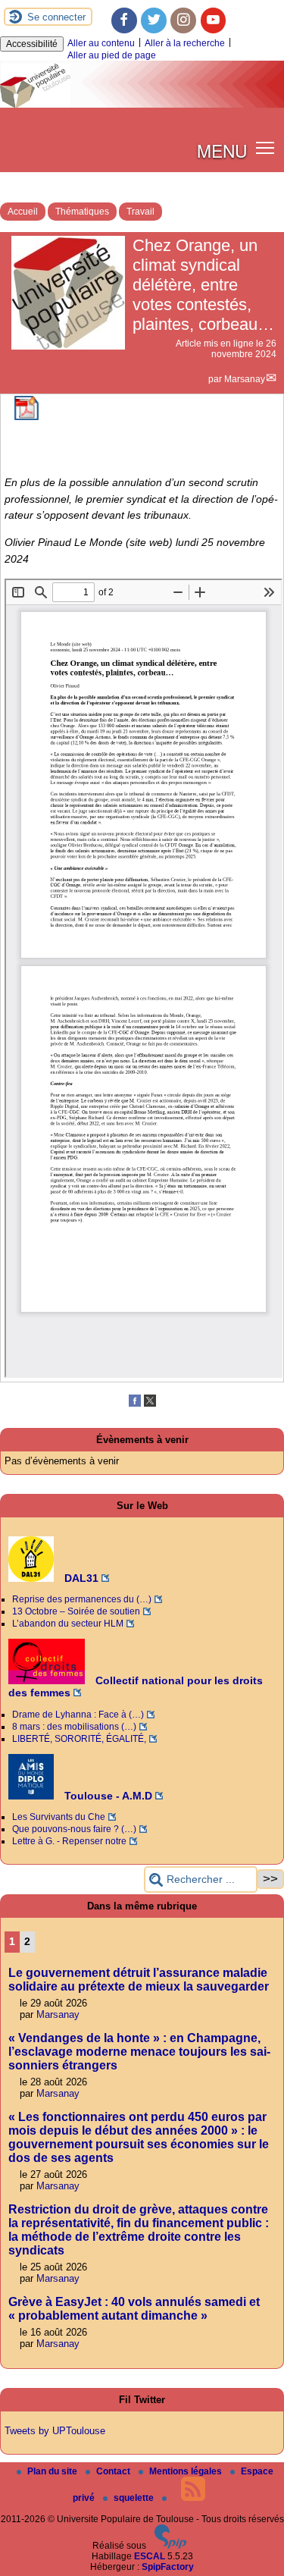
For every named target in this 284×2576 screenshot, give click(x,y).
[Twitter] (154, 20)
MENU (222, 150)
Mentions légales (187, 2471)
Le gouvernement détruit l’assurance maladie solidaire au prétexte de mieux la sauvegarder (139, 1980)
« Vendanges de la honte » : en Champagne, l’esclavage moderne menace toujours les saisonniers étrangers (139, 2052)
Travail (140, 212)
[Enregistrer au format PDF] (27, 417)
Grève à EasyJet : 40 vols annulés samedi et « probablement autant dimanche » (134, 2309)
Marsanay (245, 379)
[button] (265, 147)
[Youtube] (214, 20)
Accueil (23, 212)
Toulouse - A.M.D (107, 1796)
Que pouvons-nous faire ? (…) (74, 1829)
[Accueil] (142, 105)
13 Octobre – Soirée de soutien (76, 1611)
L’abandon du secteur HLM (68, 1624)
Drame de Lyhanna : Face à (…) (78, 1715)
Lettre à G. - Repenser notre (69, 1841)
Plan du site (53, 2471)
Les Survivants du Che (59, 1817)
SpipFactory (168, 2567)
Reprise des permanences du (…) (82, 1599)
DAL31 (80, 1578)
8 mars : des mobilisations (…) (74, 1727)
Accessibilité (32, 44)
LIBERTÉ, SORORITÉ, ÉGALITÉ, (79, 1739)
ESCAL (150, 2556)
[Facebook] (124, 20)
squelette (135, 2498)
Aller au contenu (101, 43)
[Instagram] (183, 20)
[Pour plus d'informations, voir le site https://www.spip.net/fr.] (170, 2546)
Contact (114, 2471)
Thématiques (82, 212)
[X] (150, 1404)
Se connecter (56, 17)
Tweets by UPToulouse (55, 2431)
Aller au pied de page (112, 55)
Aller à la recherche (185, 43)
